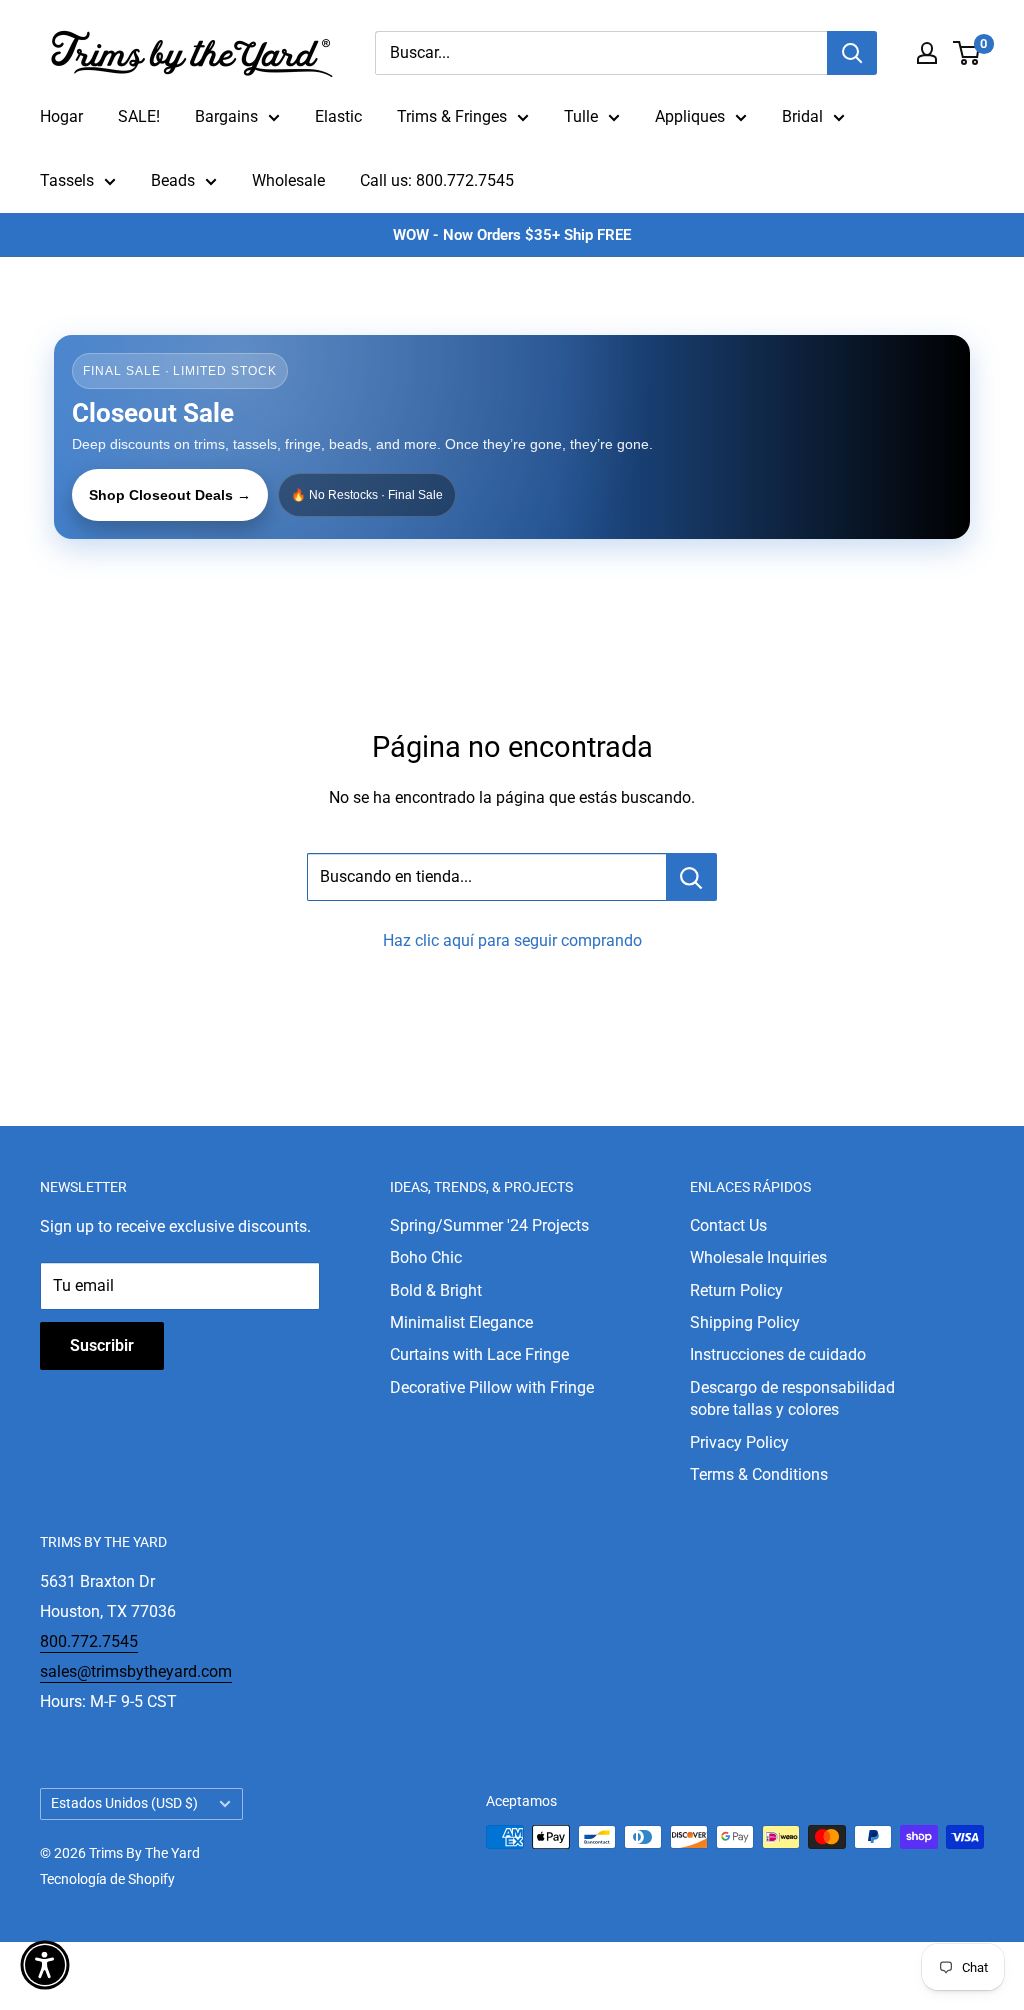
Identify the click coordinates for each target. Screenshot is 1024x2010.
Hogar (61, 116)
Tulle (581, 116)
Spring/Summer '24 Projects (489, 1225)
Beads (173, 180)
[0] (967, 53)
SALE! (139, 116)
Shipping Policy (745, 1322)
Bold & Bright (436, 1290)
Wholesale (288, 180)
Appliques (690, 116)
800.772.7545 (89, 1641)
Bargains (226, 116)
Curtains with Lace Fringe (479, 1354)
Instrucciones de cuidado (778, 1354)
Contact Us (728, 1225)
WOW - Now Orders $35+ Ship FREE (512, 235)
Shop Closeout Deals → (170, 495)
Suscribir (102, 1345)
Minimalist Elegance (461, 1322)
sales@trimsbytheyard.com (136, 1671)
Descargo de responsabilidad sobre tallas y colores (792, 1398)
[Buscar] (852, 53)
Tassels (67, 180)
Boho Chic (426, 1257)
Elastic (338, 116)
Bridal (802, 116)
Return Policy (736, 1290)
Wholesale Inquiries (758, 1257)
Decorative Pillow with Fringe (492, 1387)
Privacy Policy (739, 1442)
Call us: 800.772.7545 (437, 180)
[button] (45, 1965)
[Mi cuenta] (927, 53)
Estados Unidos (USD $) (124, 1803)
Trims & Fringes (452, 116)
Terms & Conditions (759, 1474)
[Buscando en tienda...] (691, 877)
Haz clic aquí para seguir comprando (512, 940)
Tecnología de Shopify (107, 1879)
